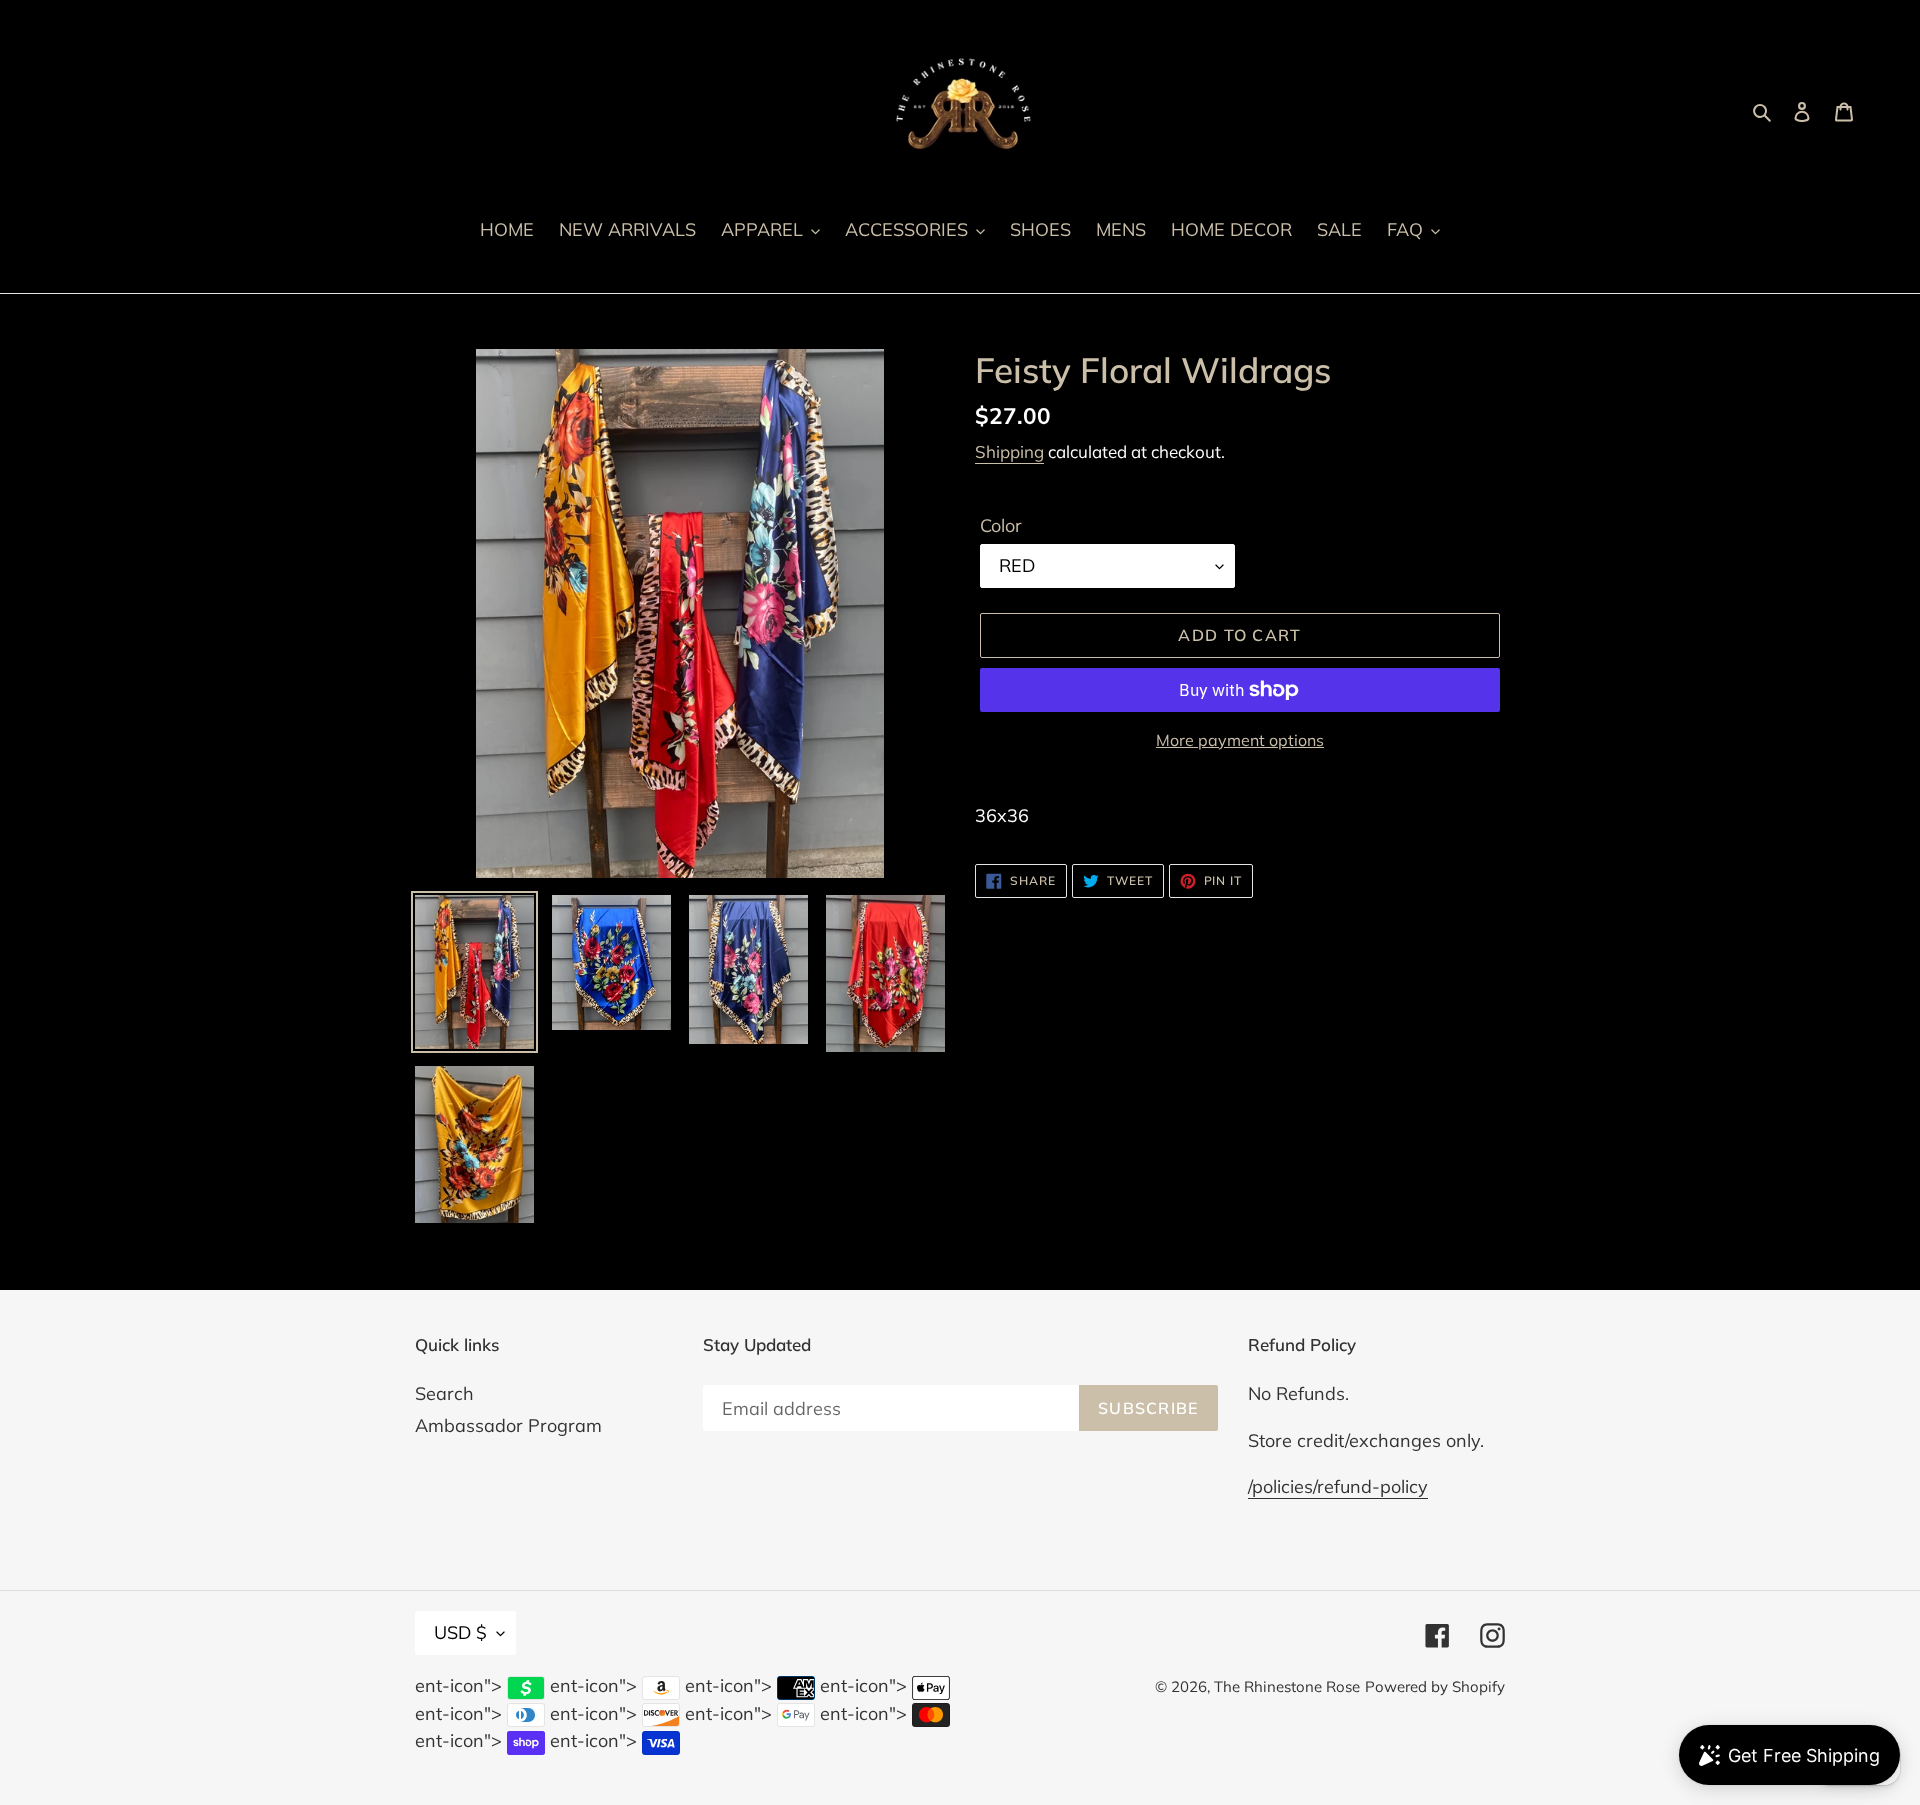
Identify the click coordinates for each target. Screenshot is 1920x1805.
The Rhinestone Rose (1287, 1686)
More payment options (1240, 740)
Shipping (1009, 451)
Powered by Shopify (1435, 1686)
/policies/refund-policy (1338, 1486)
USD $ (460, 1632)
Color (1001, 525)
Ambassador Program (508, 1425)
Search (444, 1393)
